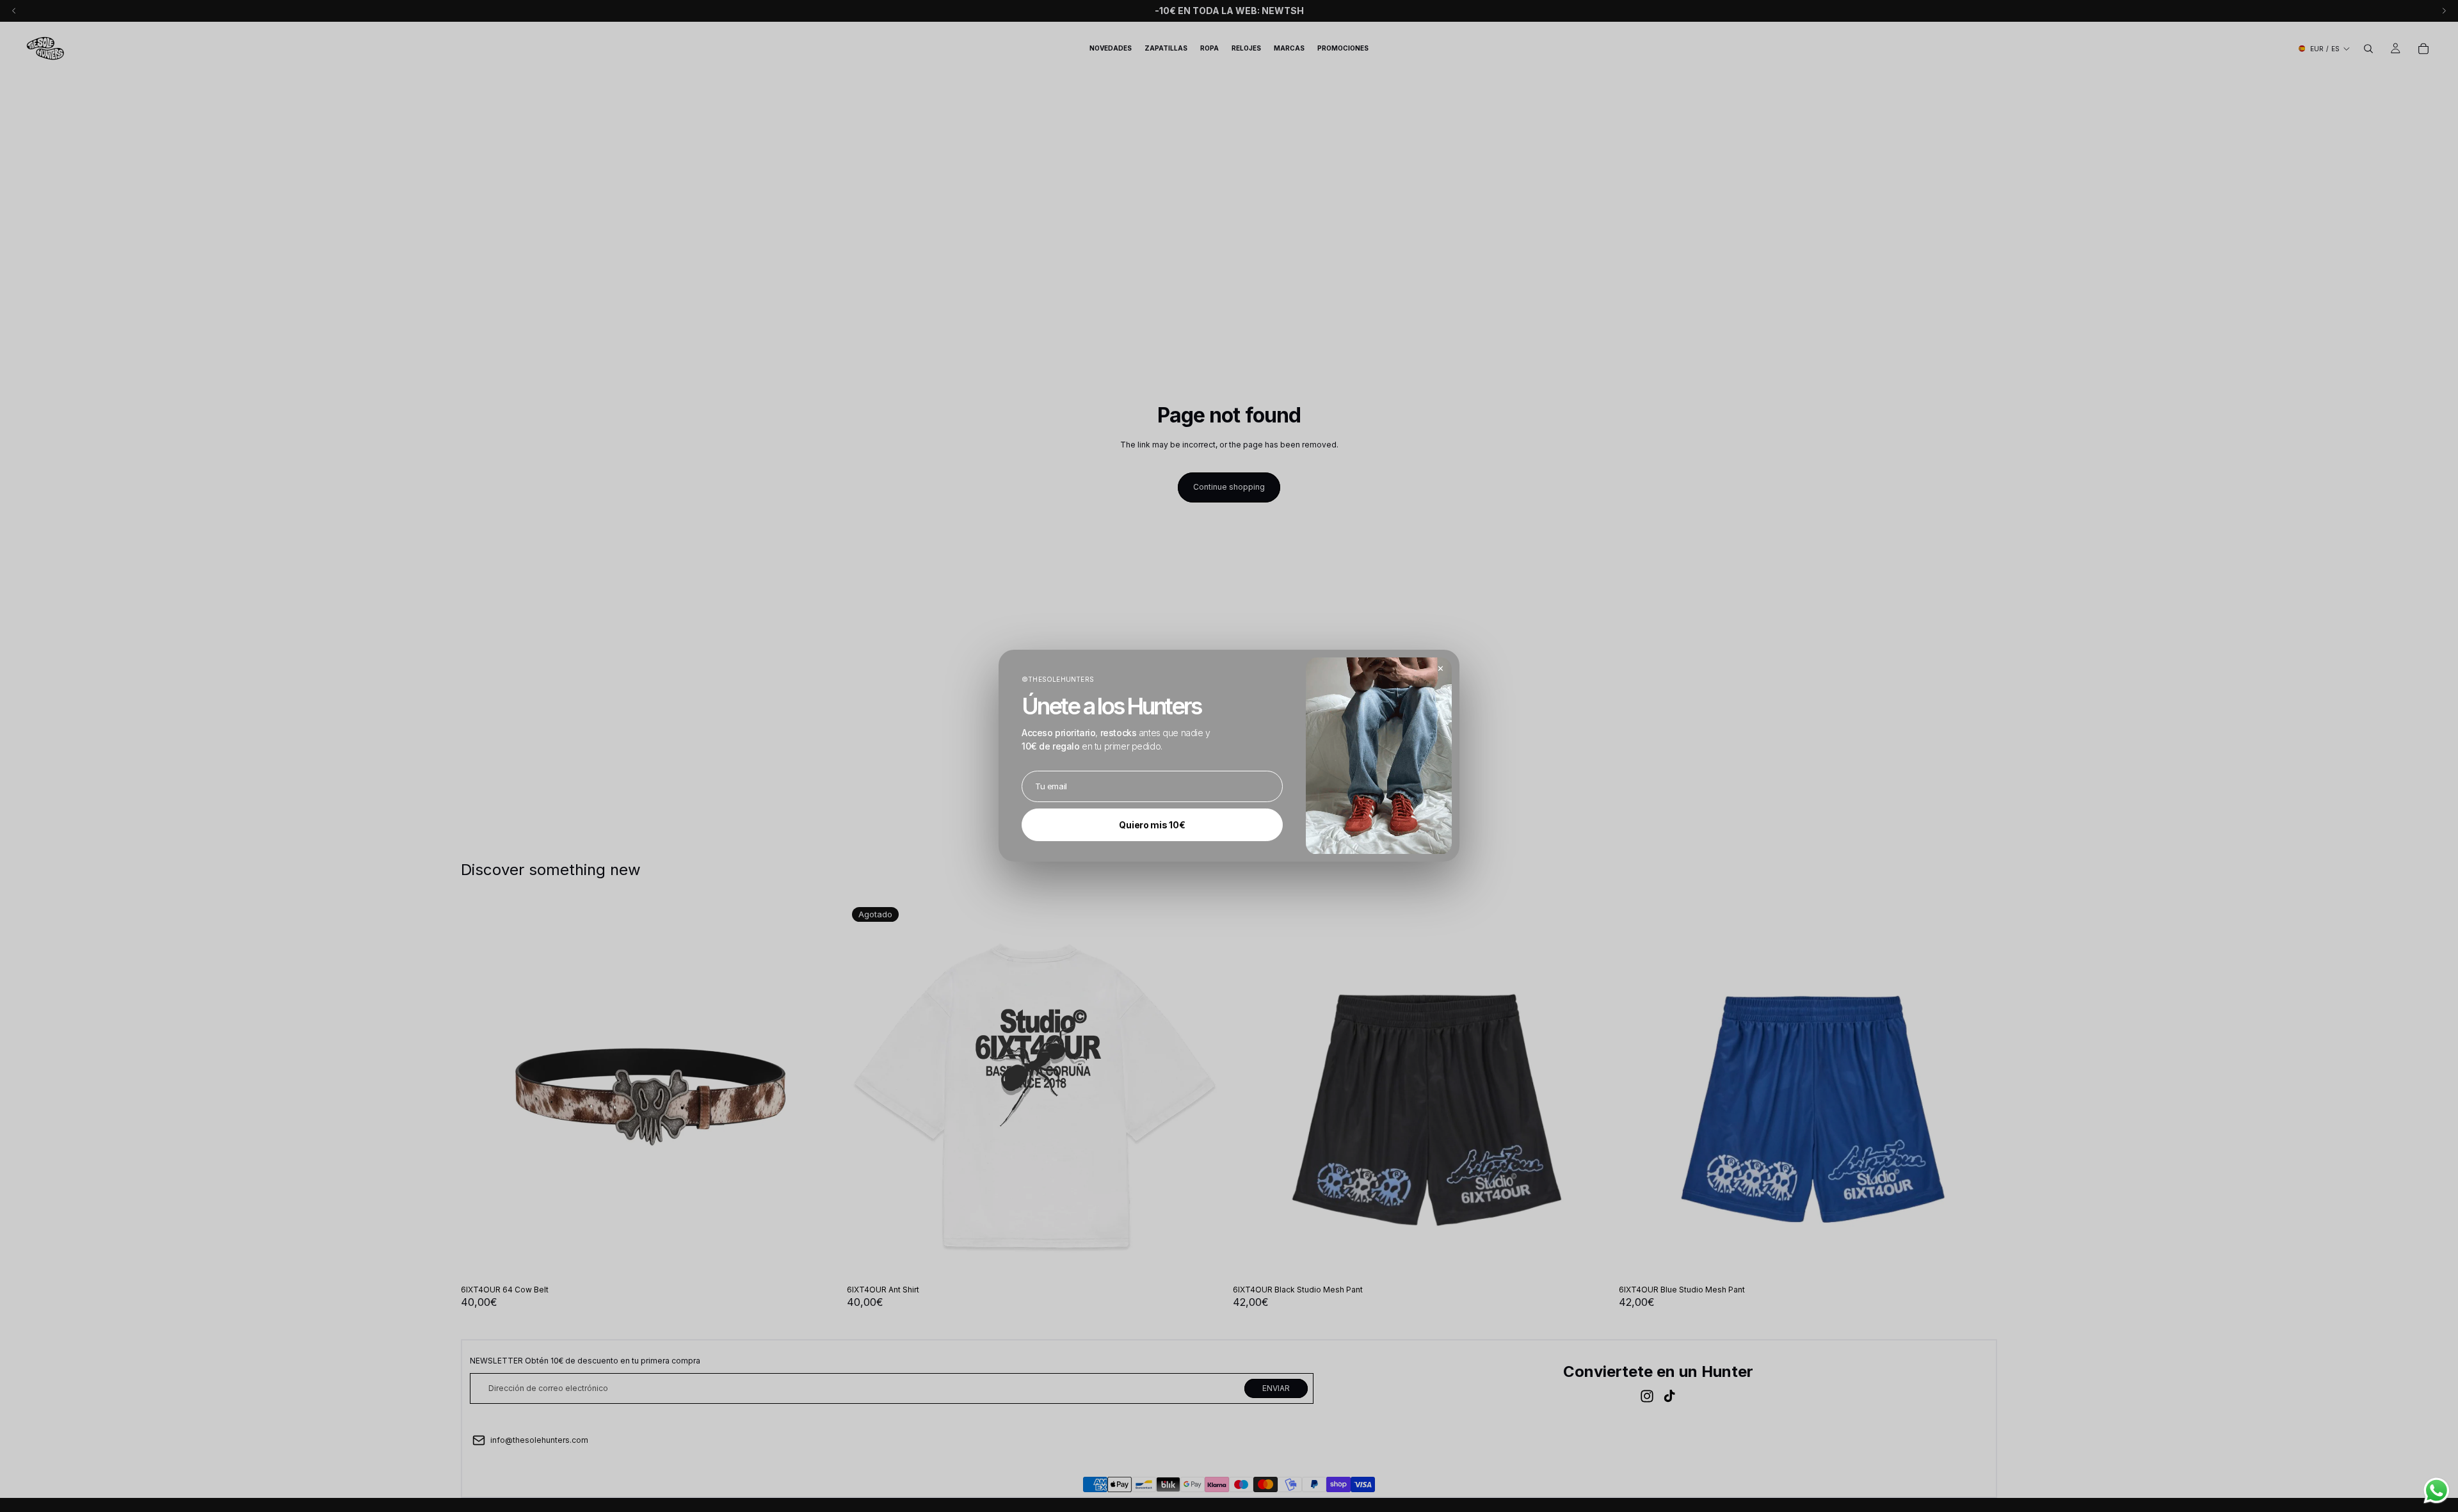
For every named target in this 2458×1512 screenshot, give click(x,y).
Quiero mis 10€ (1152, 825)
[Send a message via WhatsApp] (2437, 1491)
